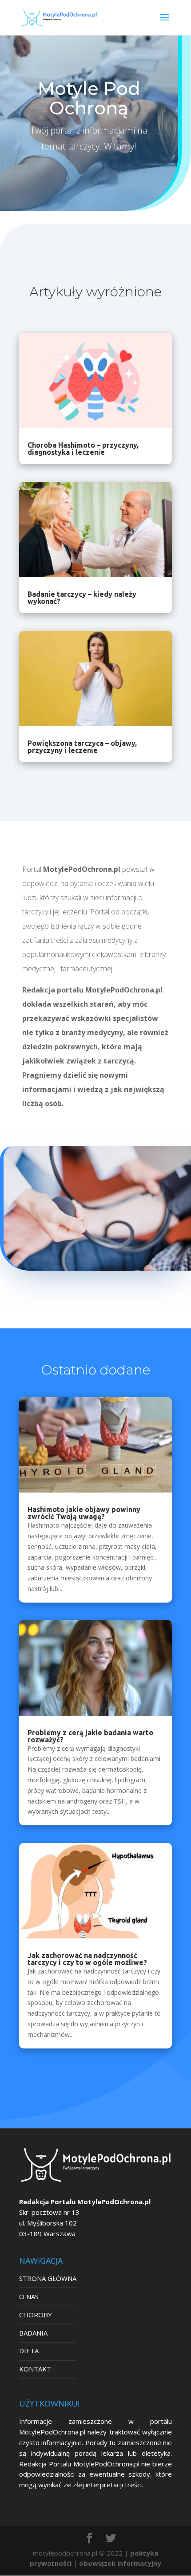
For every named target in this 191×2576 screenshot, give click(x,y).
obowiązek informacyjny (120, 2563)
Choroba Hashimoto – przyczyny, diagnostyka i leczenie (83, 449)
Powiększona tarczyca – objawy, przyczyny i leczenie (82, 747)
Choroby (36, 2315)
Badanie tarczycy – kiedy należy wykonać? (82, 598)
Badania (33, 2333)
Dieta (29, 2351)
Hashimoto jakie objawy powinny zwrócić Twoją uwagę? (84, 1513)
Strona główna (48, 2278)
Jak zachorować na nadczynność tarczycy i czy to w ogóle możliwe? (87, 1959)
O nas (29, 2296)
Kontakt (35, 2369)
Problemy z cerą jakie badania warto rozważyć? (90, 1736)
